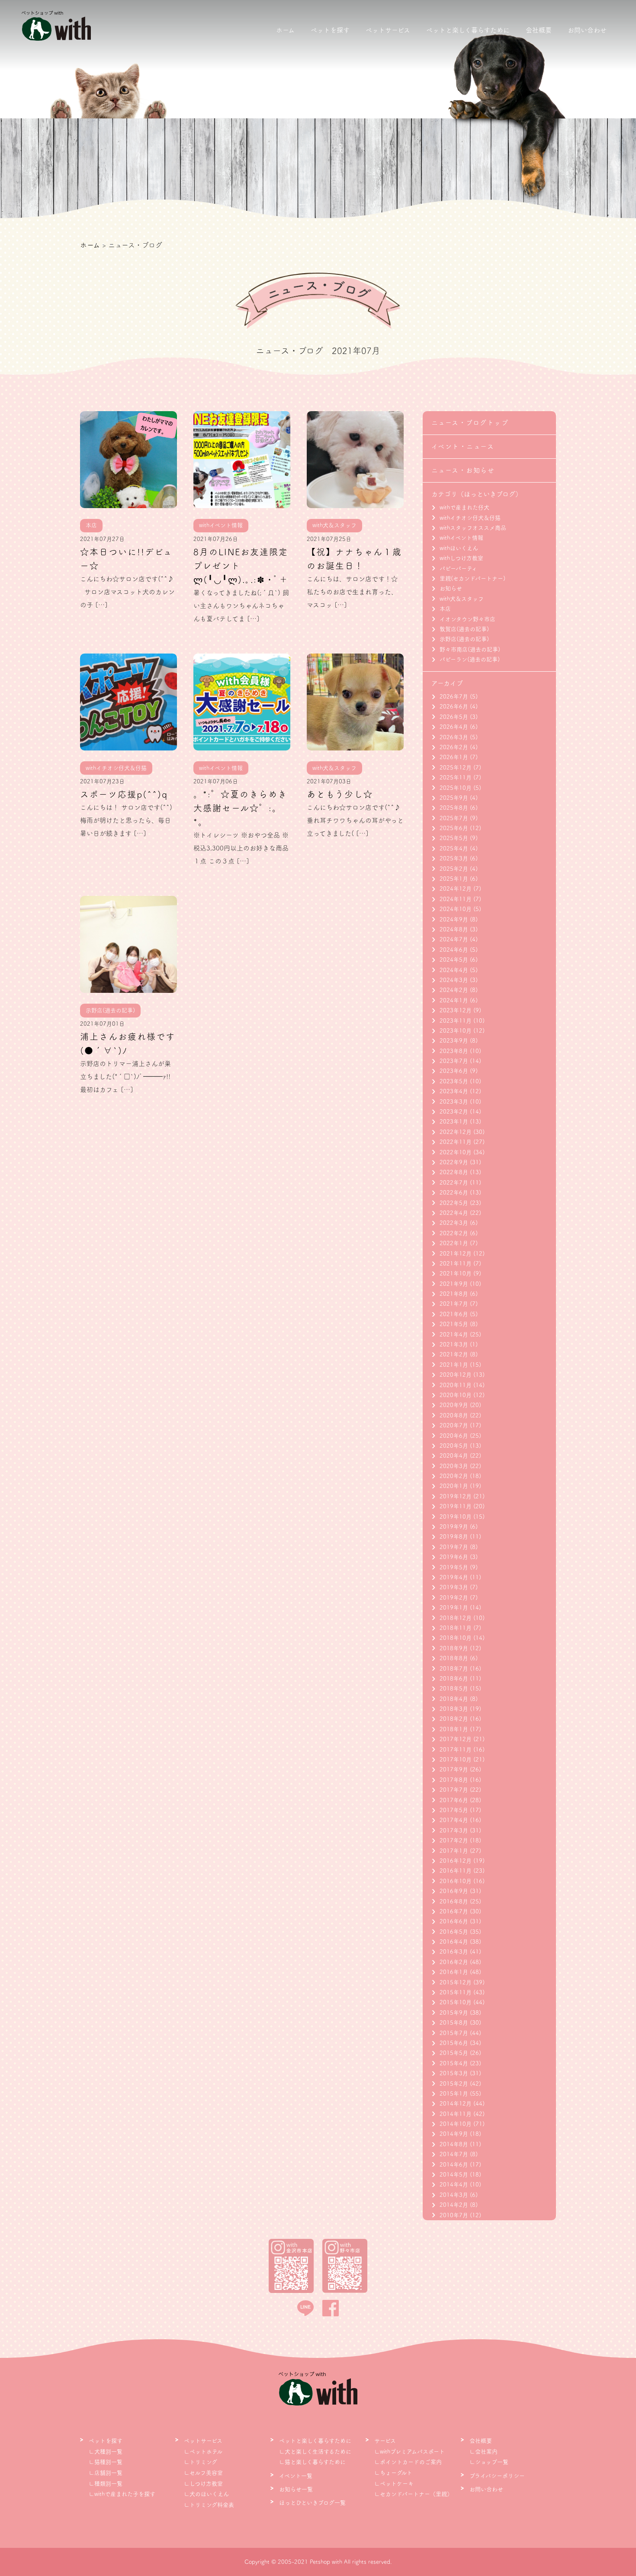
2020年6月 (454, 1436)
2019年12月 (456, 1496)
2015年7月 (454, 2033)
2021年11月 (456, 1264)
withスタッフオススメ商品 (473, 528)
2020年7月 (454, 1425)
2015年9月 (454, 2013)
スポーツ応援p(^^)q (124, 794)
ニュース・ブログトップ (470, 423)
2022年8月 (454, 1172)
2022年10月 (456, 1152)
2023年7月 (454, 1061)
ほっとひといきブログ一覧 (312, 2503)
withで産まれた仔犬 (464, 507)
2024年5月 (454, 960)
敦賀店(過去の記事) (464, 629)
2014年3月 (454, 2195)
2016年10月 (456, 1881)
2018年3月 (454, 1709)
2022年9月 (454, 1162)
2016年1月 (454, 1972)
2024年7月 (454, 939)
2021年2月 (454, 1354)
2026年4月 (454, 727)
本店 (445, 609)
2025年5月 (454, 838)
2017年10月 (456, 1760)
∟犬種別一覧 (106, 2452)
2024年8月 (454, 929)
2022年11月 (456, 1142)
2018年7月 (454, 1669)
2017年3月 (454, 1831)
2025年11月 (456, 778)
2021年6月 (454, 1314)
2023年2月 (454, 1112)
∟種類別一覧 (106, 2484)
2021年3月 (454, 1344)
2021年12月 (456, 1254)
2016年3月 (454, 1952)
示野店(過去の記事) (464, 639)
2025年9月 (454, 798)
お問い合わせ (587, 30)
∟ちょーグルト (393, 2473)
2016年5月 (454, 1932)
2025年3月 (454, 858)
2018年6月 (454, 1679)
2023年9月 (454, 1041)
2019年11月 (456, 1506)
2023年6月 (454, 1071)
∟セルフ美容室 (203, 2473)
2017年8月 (454, 1780)
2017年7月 (454, 1790)
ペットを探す (330, 30)
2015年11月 (456, 1992)
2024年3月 (454, 980)
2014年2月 (454, 2205)
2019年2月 (454, 1598)
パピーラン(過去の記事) (470, 659)
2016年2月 (454, 1962)
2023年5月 (454, 1081)
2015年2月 (454, 2084)
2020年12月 (456, 1375)
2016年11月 (456, 1871)
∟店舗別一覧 (106, 2473)
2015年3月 (454, 2073)
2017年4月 (454, 1820)
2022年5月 (454, 1203)
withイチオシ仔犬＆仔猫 (470, 518)
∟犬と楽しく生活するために (315, 2452)
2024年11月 (456, 899)
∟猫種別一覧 (106, 2462)
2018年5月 (454, 1689)
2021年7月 (454, 1304)
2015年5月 (454, 2053)
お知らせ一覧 (296, 2489)
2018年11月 (456, 1628)
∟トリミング (201, 2462)
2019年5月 (454, 1567)
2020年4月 (454, 1456)
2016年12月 (456, 1861)
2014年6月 (454, 2165)
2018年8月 (454, 1658)
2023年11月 (456, 1021)
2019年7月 (454, 1547)
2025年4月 (454, 848)
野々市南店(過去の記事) (470, 649)
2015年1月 (454, 2094)
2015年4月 (454, 2063)
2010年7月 (454, 2215)
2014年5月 (454, 2175)
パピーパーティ (458, 568)
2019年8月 (454, 1537)
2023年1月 (454, 1122)
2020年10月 (456, 1395)
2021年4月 (454, 1335)
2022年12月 (456, 1132)
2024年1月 (454, 1000)
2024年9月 (454, 919)
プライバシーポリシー (497, 2476)
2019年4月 (454, 1577)
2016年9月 (454, 1891)
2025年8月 (454, 808)
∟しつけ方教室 (203, 2484)
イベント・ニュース (463, 446)
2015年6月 (454, 2043)
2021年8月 (454, 1294)
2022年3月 (454, 1223)
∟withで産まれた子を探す (122, 2494)
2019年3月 (454, 1587)
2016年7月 (454, 1911)
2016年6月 (454, 1921)
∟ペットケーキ (394, 2484)
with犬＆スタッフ (462, 599)
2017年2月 (454, 1840)
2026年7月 (454, 697)
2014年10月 (456, 2124)
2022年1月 (454, 1243)
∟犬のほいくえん (206, 2494)
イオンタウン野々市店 (467, 619)
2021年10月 (456, 1274)
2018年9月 (454, 1648)
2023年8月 (454, 1051)
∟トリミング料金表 (209, 2505)
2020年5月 (454, 1446)
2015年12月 (456, 1982)
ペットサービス (388, 30)
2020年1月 (454, 1486)
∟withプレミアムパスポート (410, 2452)
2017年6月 (454, 1800)
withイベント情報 (461, 538)
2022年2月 (454, 1233)
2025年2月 (454, 869)
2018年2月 (454, 1719)
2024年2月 (454, 990)
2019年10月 (456, 1517)
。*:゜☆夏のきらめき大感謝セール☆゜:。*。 (240, 808)
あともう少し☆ (340, 794)
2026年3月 (454, 737)
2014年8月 (454, 2144)
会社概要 (539, 30)
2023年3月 (454, 1102)
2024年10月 (456, 909)
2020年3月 (454, 1466)
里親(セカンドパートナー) (472, 578)
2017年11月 (456, 1750)
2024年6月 (454, 950)
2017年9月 (454, 1769)
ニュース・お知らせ (463, 470)
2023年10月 (456, 1031)
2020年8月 (454, 1415)
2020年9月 (454, 1405)
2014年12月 (456, 2104)
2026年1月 (454, 757)
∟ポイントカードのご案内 (408, 2462)
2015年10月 (456, 2002)
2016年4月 (454, 1942)
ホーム (285, 30)
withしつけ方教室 (461, 558)
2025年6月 (454, 828)
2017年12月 (456, 1739)
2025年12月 (456, 768)
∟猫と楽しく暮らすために (312, 2462)
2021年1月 (454, 1365)
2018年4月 (454, 1699)
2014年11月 (456, 2114)
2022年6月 (454, 1193)
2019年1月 (454, 1608)
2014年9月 (454, 2134)
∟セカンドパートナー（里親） (413, 2494)
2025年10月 (456, 788)
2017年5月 (454, 1810)
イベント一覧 (296, 2476)
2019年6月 (454, 1557)
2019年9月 (454, 1527)
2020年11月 (456, 1385)
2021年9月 (454, 1284)
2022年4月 (454, 1213)
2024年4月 (454, 970)
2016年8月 (454, 1901)
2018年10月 (456, 1638)
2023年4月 (454, 1091)
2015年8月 (454, 2023)
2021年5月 (454, 1324)
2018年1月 (454, 1729)
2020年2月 (454, 1476)
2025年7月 (454, 818)
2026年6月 (454, 707)
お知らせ (451, 588)
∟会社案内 (483, 2452)
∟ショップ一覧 (489, 2462)
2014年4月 (454, 2185)
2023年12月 (456, 1010)
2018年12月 (456, 1618)
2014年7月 (454, 2154)
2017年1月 (454, 1851)
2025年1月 (454, 879)
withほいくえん (459, 548)
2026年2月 (454, 747)
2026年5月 (454, 717)
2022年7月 (454, 1183)
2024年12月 (456, 889)
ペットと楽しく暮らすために (468, 30)
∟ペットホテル (203, 2452)
